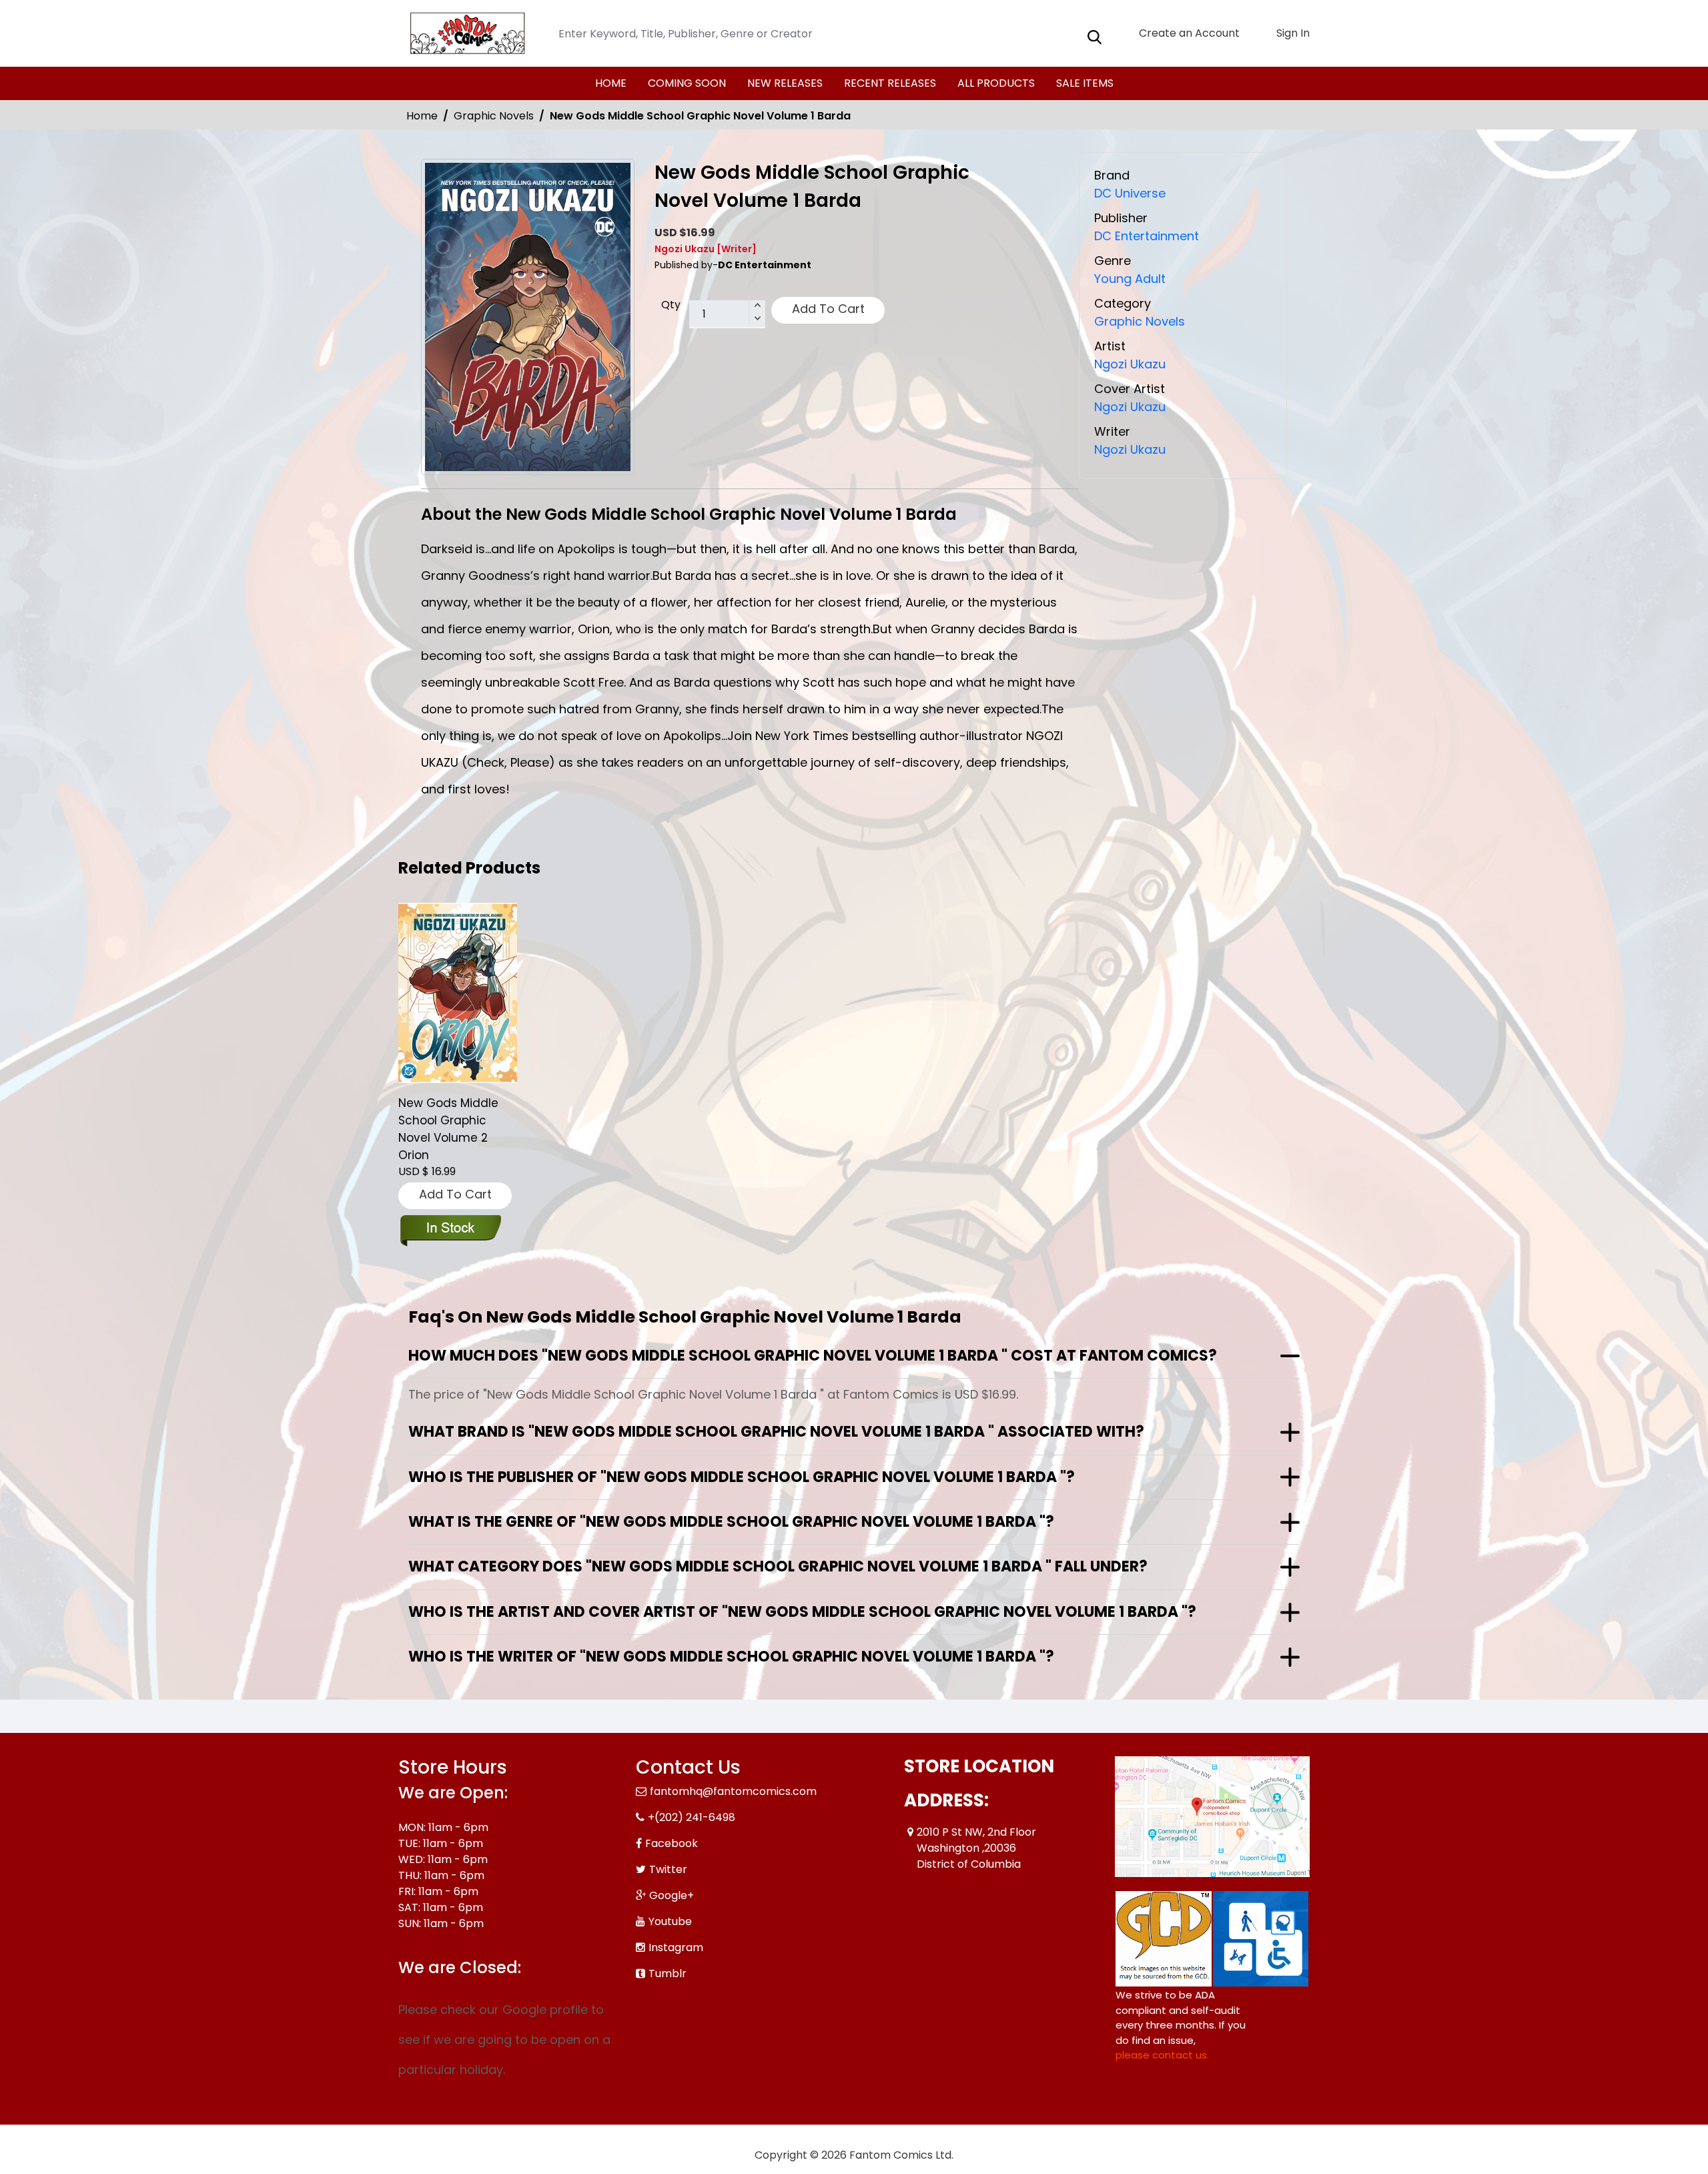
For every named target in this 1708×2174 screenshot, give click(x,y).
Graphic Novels (494, 116)
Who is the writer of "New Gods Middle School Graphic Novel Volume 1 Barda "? (731, 1657)
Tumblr (668, 1973)
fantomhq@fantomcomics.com (733, 1791)
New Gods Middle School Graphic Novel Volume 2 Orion (448, 1129)
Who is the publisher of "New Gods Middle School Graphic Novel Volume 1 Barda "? (742, 1477)
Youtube (670, 1921)
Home (422, 116)
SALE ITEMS (1085, 83)
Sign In (1292, 33)
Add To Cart (828, 309)
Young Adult (1130, 279)
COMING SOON (687, 83)
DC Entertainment (1147, 236)
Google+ (672, 1895)
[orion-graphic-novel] (458, 993)
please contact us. (1162, 2055)
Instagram (676, 1947)
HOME (611, 83)
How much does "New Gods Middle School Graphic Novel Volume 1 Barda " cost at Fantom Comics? (813, 1356)
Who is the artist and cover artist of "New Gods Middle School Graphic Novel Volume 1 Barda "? (802, 1612)
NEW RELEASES (785, 83)
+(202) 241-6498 (692, 1817)
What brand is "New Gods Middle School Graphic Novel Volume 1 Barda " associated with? (776, 1432)
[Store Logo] (465, 33)
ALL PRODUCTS (996, 83)
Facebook (672, 1843)
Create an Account (1188, 33)
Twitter (668, 1869)
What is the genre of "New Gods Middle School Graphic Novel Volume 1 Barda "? (731, 1522)
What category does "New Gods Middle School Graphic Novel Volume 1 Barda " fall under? (778, 1566)
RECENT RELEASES (890, 83)
